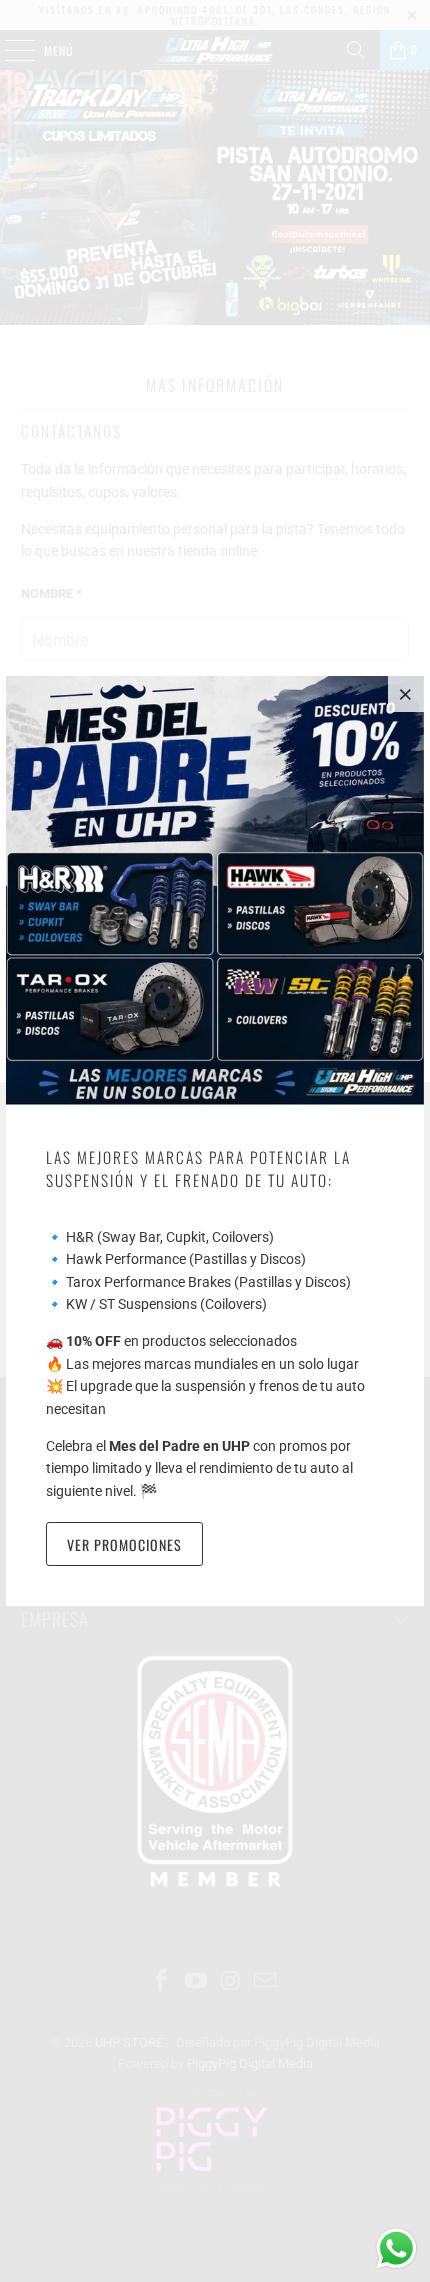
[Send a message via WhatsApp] (396, 2248)
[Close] (406, 694)
